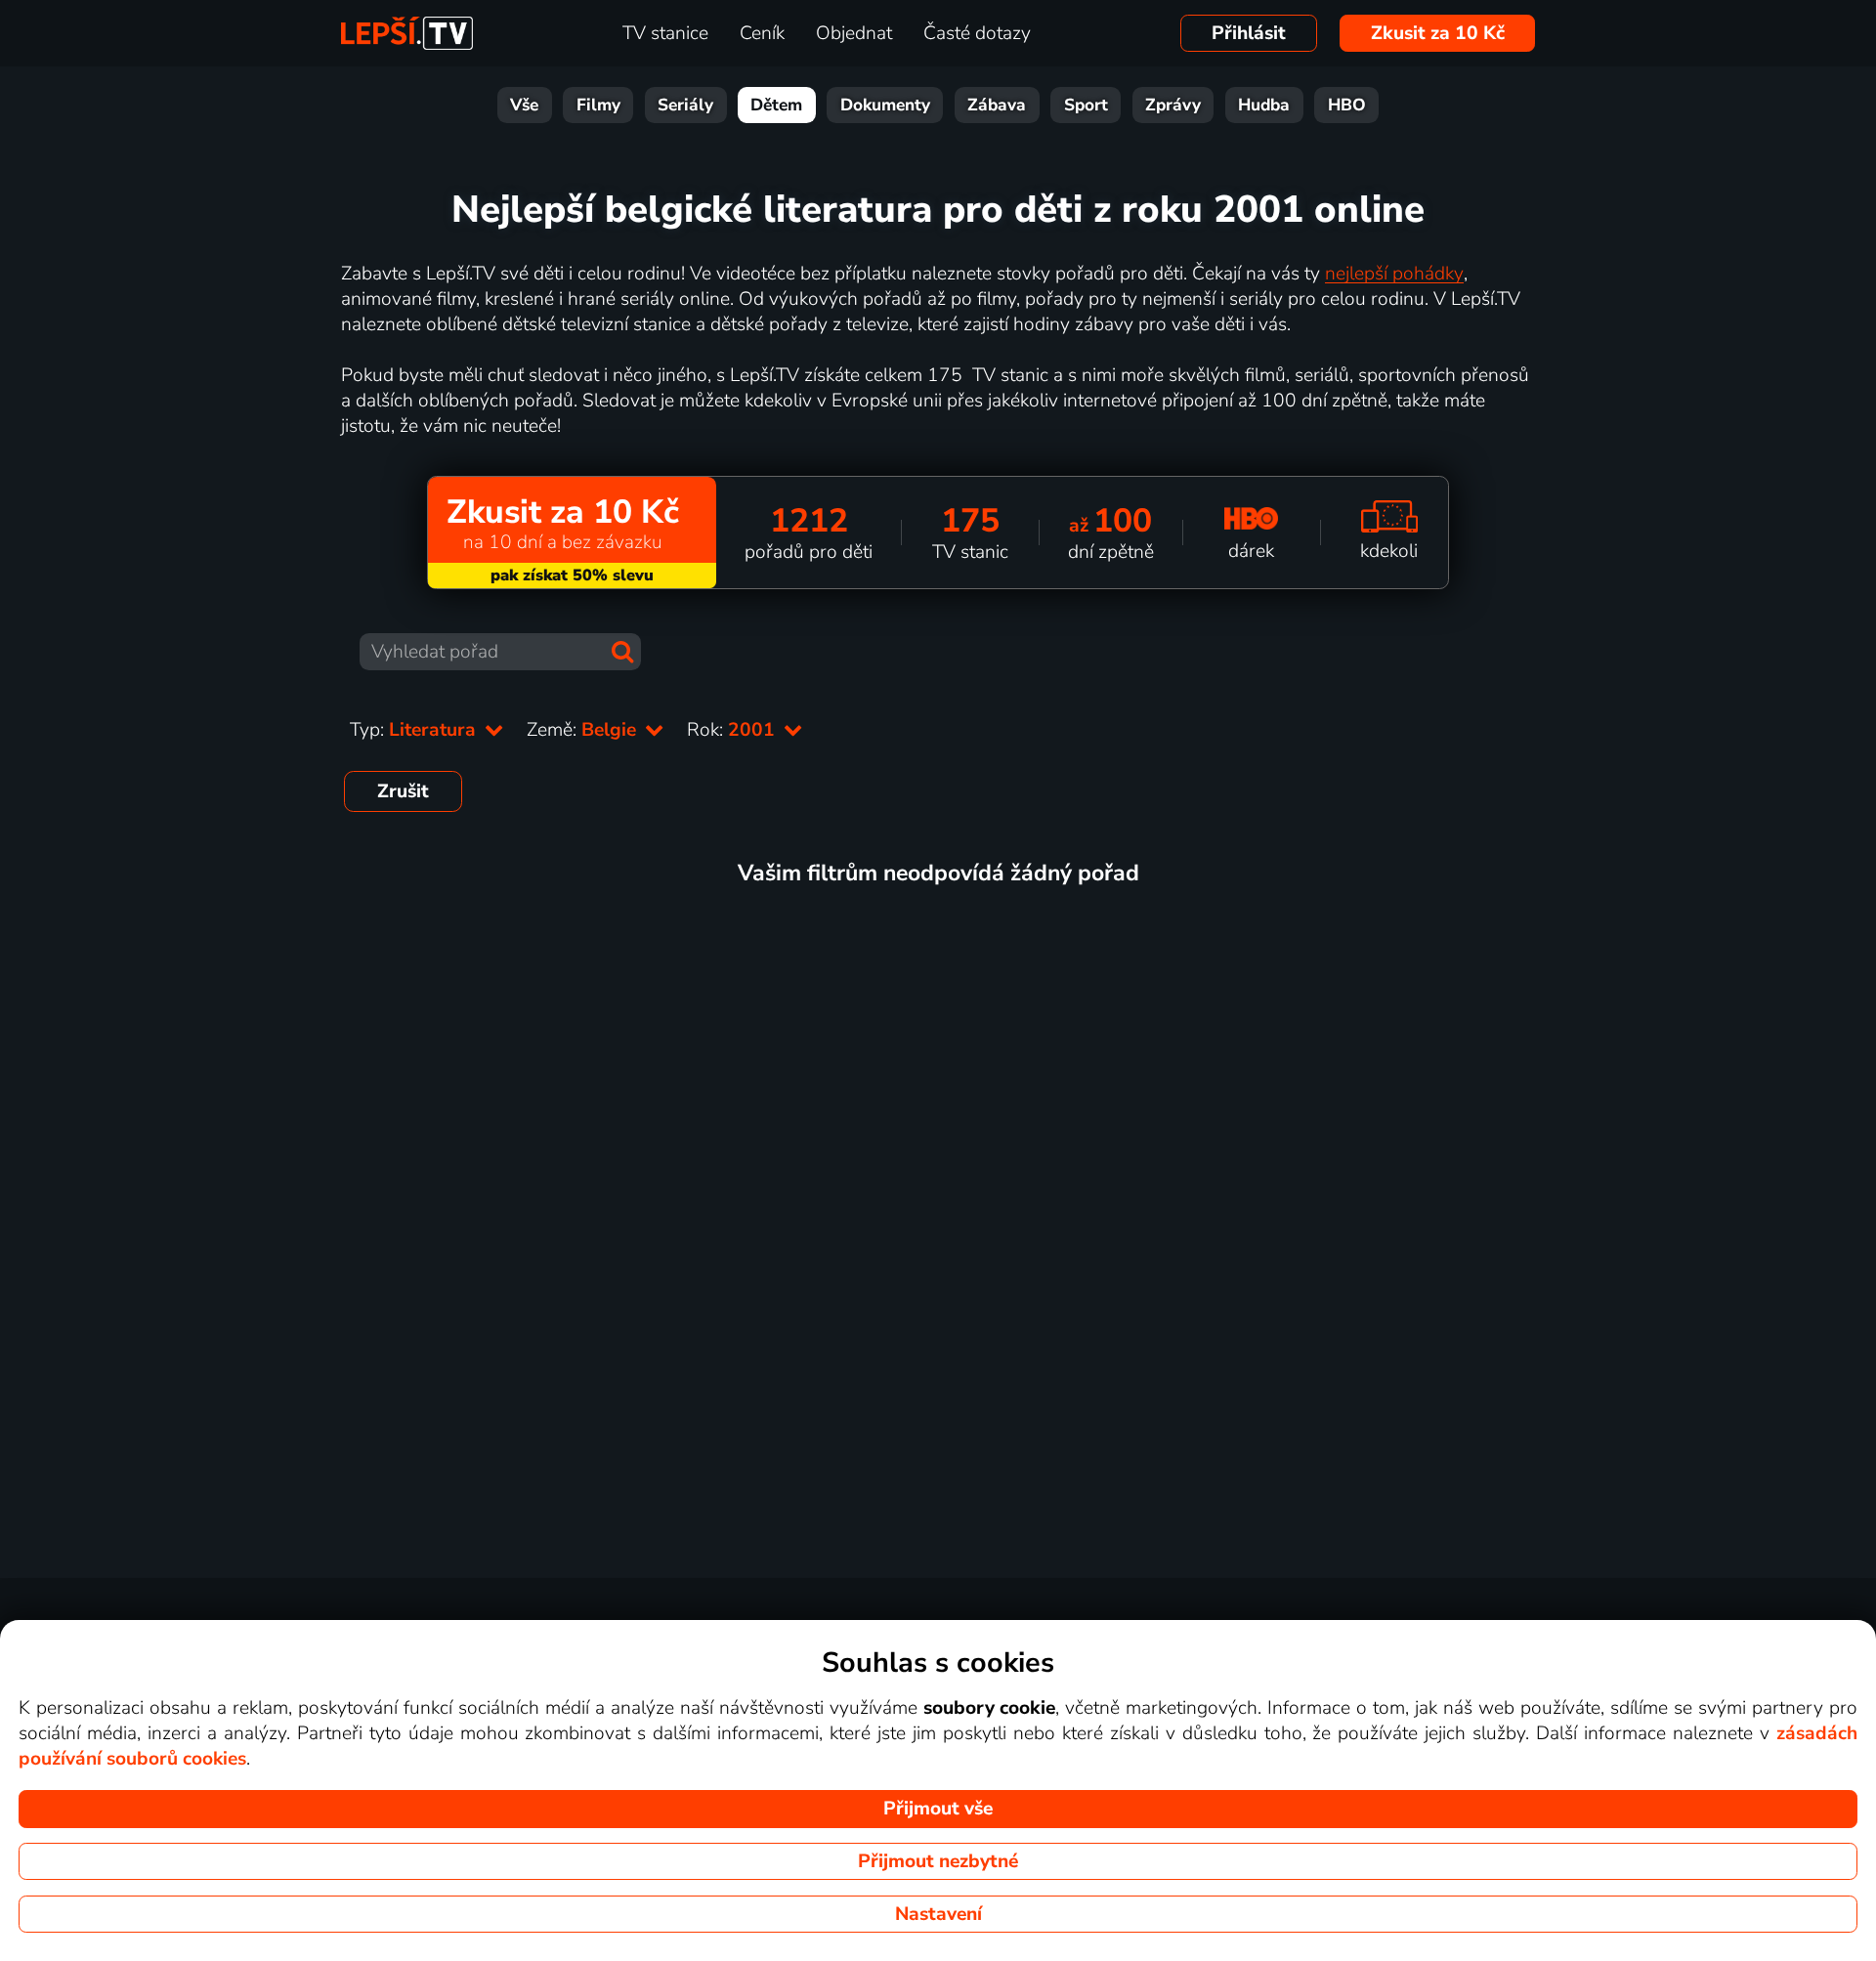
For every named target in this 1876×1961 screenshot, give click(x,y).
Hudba (1264, 105)
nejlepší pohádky (1394, 274)
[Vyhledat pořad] (622, 652)
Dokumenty (885, 105)
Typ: (415, 730)
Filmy (598, 105)
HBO (1347, 105)
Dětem (776, 105)
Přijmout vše (938, 1809)
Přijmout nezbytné (938, 1861)
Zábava (997, 105)
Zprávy (1173, 105)
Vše (524, 105)
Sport (1086, 105)
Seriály (685, 105)
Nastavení (938, 1914)
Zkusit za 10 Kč (1438, 33)
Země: (584, 730)
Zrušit (403, 791)
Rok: (733, 730)
